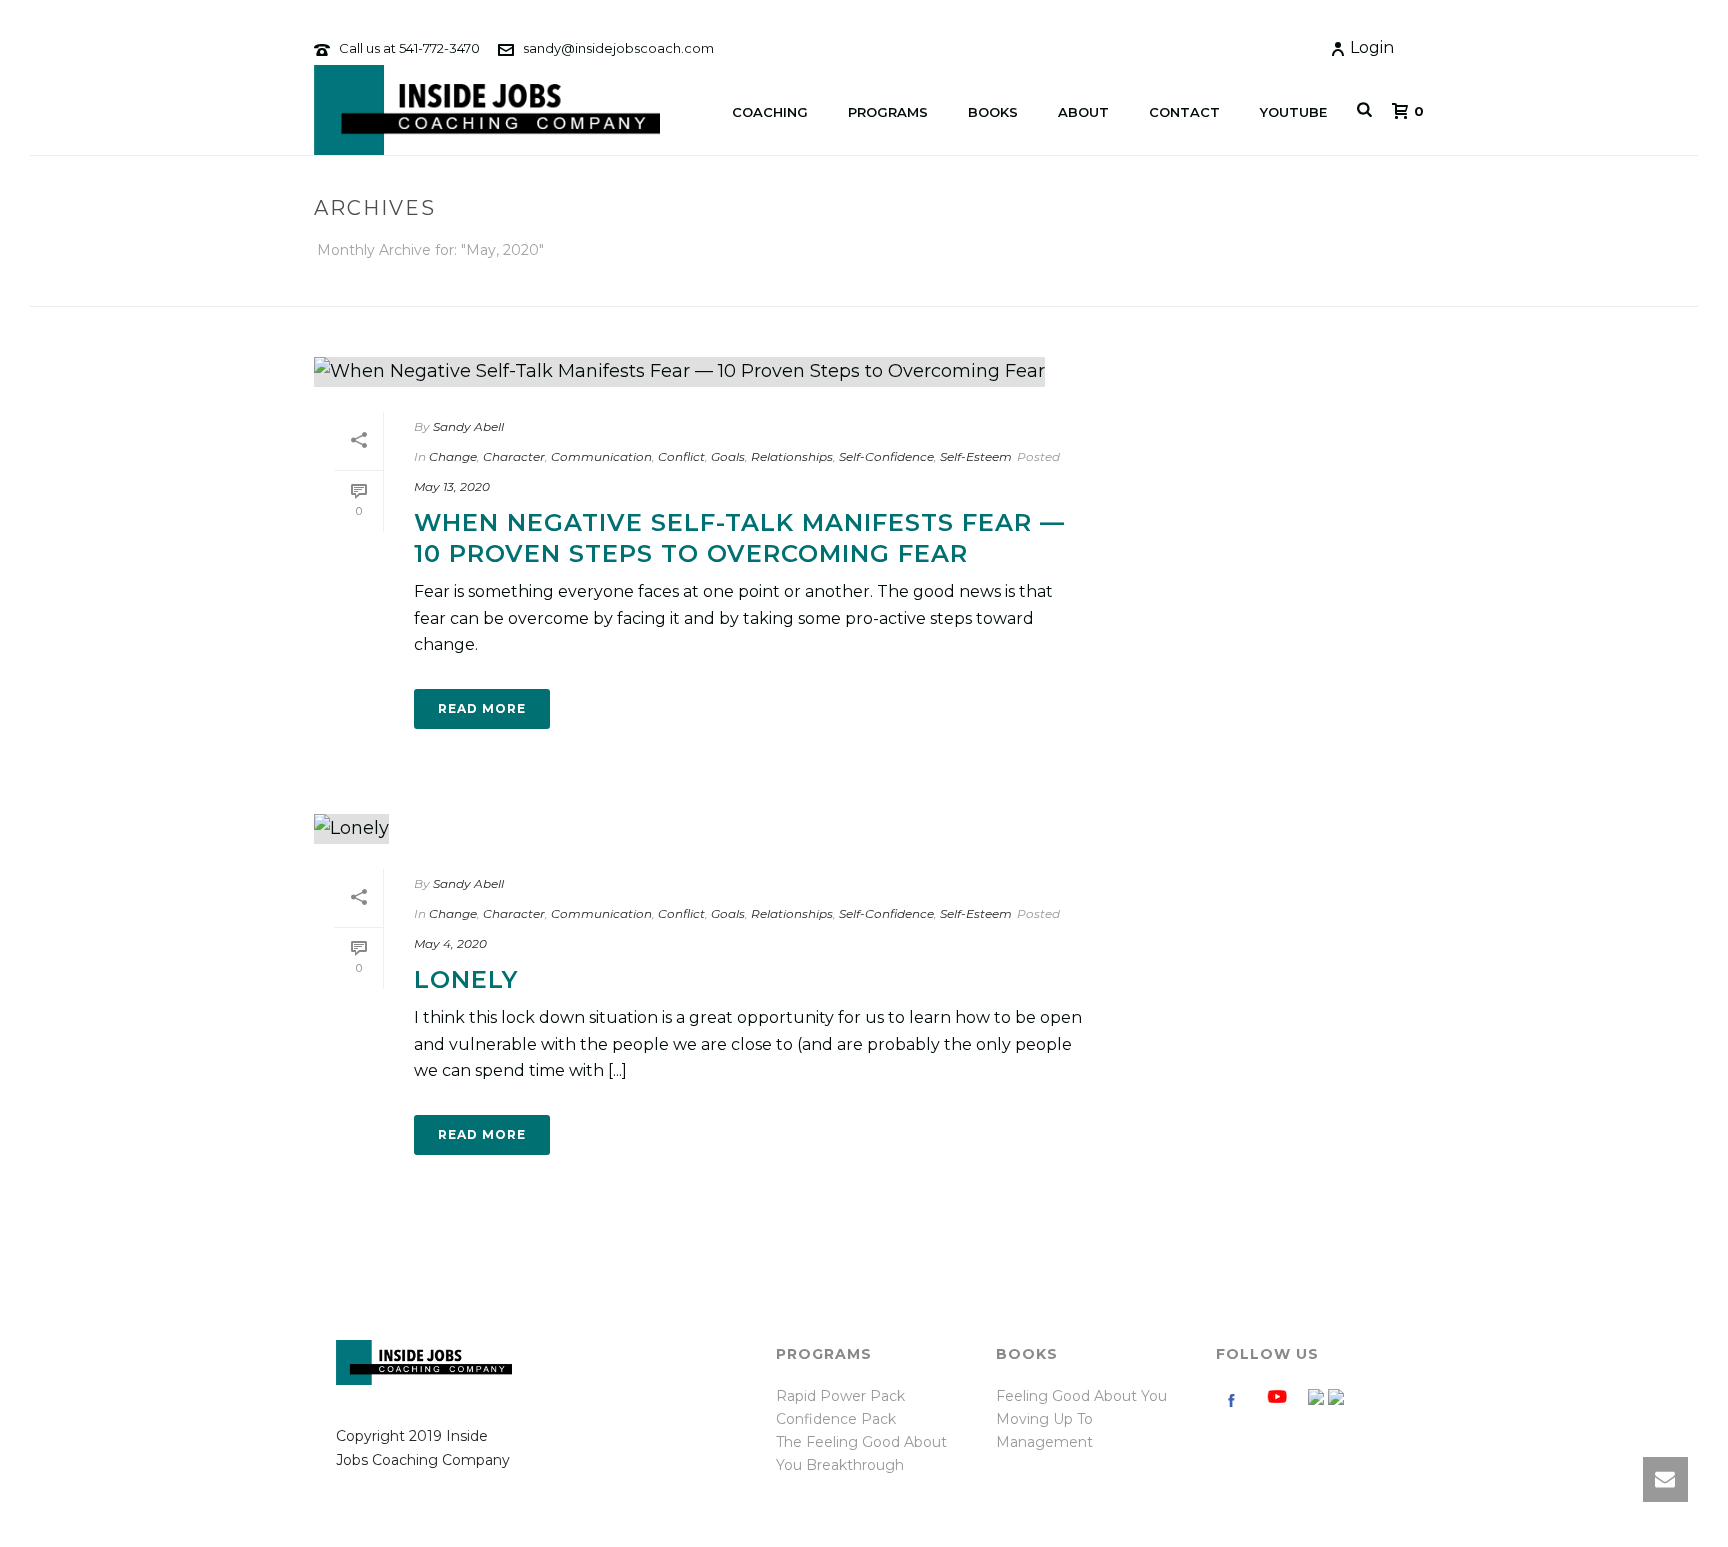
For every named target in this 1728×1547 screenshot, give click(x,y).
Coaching (770, 112)
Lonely (466, 979)
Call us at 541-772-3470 (409, 48)
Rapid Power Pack (840, 1396)
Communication (601, 456)
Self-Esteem (976, 456)
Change (453, 456)
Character (514, 456)
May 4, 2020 (450, 943)
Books (993, 112)
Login (1372, 47)
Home (1204, 287)
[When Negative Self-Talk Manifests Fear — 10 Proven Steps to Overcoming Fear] (710, 372)
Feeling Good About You (1081, 1396)
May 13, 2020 (452, 486)
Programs (888, 112)
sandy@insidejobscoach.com (618, 48)
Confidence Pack (836, 1419)
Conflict (681, 456)
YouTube (1293, 112)
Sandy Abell (468, 426)
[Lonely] (710, 829)
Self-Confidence (886, 456)
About (1083, 112)
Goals (728, 456)
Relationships (792, 456)
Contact (1184, 112)
